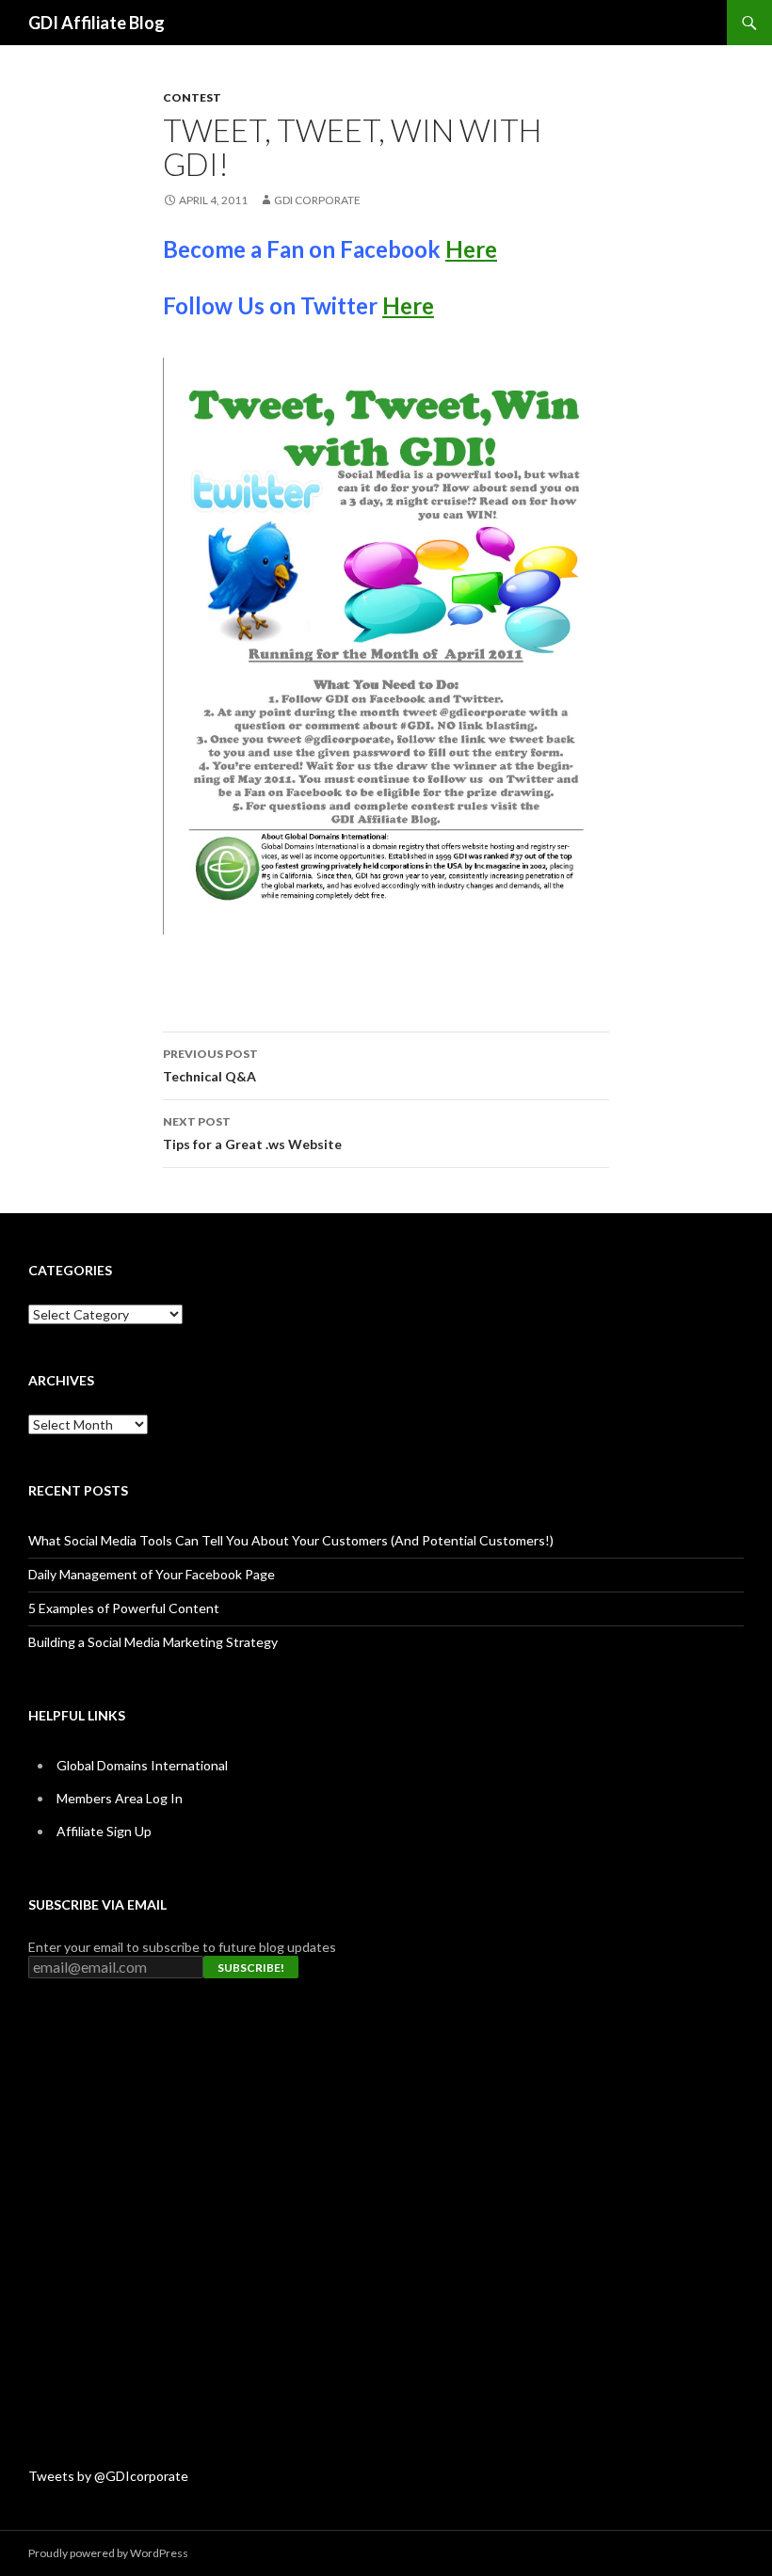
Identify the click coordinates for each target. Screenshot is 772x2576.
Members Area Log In (120, 1798)
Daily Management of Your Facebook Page (152, 1574)
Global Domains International (142, 1765)
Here (471, 249)
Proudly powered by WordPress (108, 2553)
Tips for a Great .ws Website (252, 1133)
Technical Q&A (210, 1065)
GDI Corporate (317, 200)
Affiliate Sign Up (104, 1831)
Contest (192, 97)
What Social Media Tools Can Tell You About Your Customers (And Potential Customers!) (291, 1540)
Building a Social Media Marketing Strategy (153, 1642)
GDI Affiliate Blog (96, 23)
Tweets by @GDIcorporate (108, 2476)
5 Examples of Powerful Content (124, 1608)
